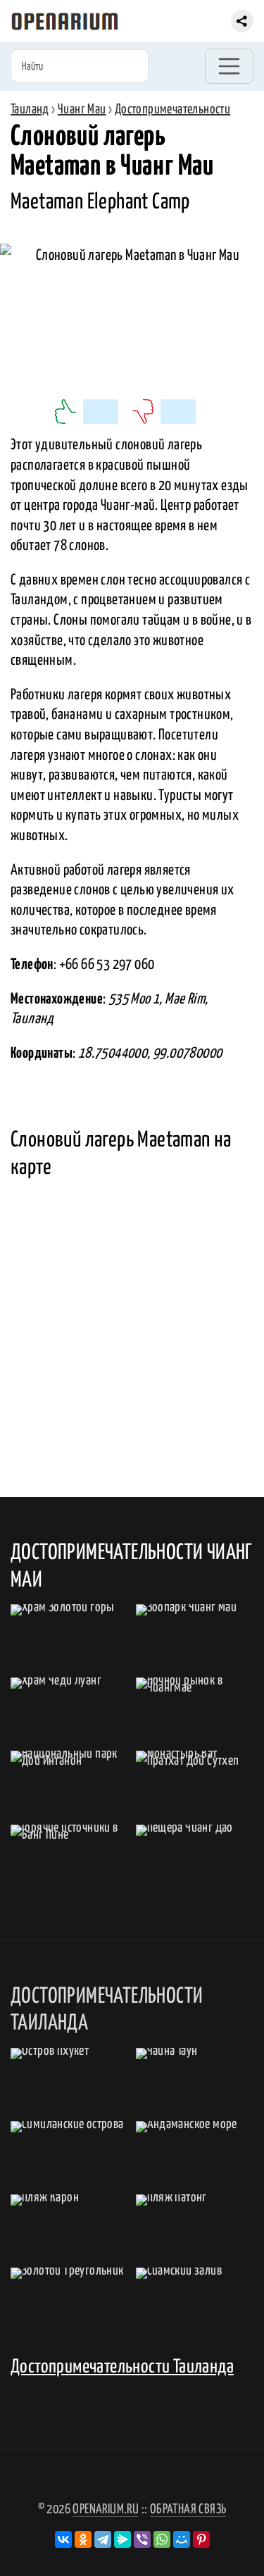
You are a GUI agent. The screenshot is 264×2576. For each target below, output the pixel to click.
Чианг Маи (82, 110)
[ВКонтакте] (63, 2539)
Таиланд (30, 110)
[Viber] (142, 2539)
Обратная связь (188, 2509)
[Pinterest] (201, 2539)
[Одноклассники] (83, 2539)
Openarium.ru (106, 2509)
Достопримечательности (172, 110)
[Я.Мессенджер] (122, 2539)
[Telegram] (103, 2539)
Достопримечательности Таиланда (122, 2367)
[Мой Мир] (182, 2539)
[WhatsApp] (162, 2539)
